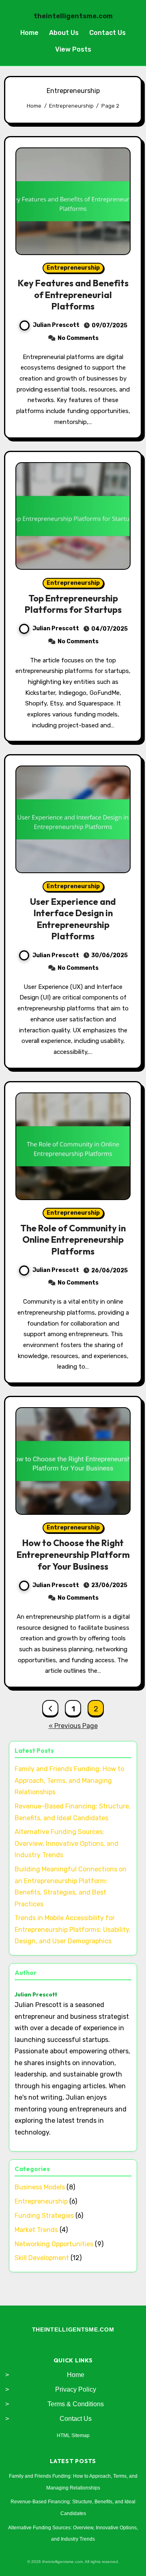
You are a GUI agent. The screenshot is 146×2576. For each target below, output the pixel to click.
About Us (64, 33)
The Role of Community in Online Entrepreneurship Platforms (73, 1240)
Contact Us (107, 33)
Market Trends (36, 2230)
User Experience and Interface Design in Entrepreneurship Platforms (73, 919)
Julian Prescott (56, 325)
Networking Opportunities (54, 2244)
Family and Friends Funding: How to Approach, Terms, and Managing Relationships (69, 1780)
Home (29, 33)
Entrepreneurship (73, 268)
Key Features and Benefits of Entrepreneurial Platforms (73, 295)
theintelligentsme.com (73, 16)
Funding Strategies (44, 2216)
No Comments (78, 338)
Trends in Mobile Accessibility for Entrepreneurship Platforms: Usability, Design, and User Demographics (73, 1929)
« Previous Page (73, 1726)
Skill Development (42, 2258)
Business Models (40, 2187)
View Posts (73, 49)
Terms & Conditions (76, 2404)
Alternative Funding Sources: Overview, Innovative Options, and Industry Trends (67, 1843)
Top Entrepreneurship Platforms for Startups (73, 604)
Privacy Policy (76, 2389)
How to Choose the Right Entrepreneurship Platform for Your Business (73, 1554)
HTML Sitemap (73, 2435)
